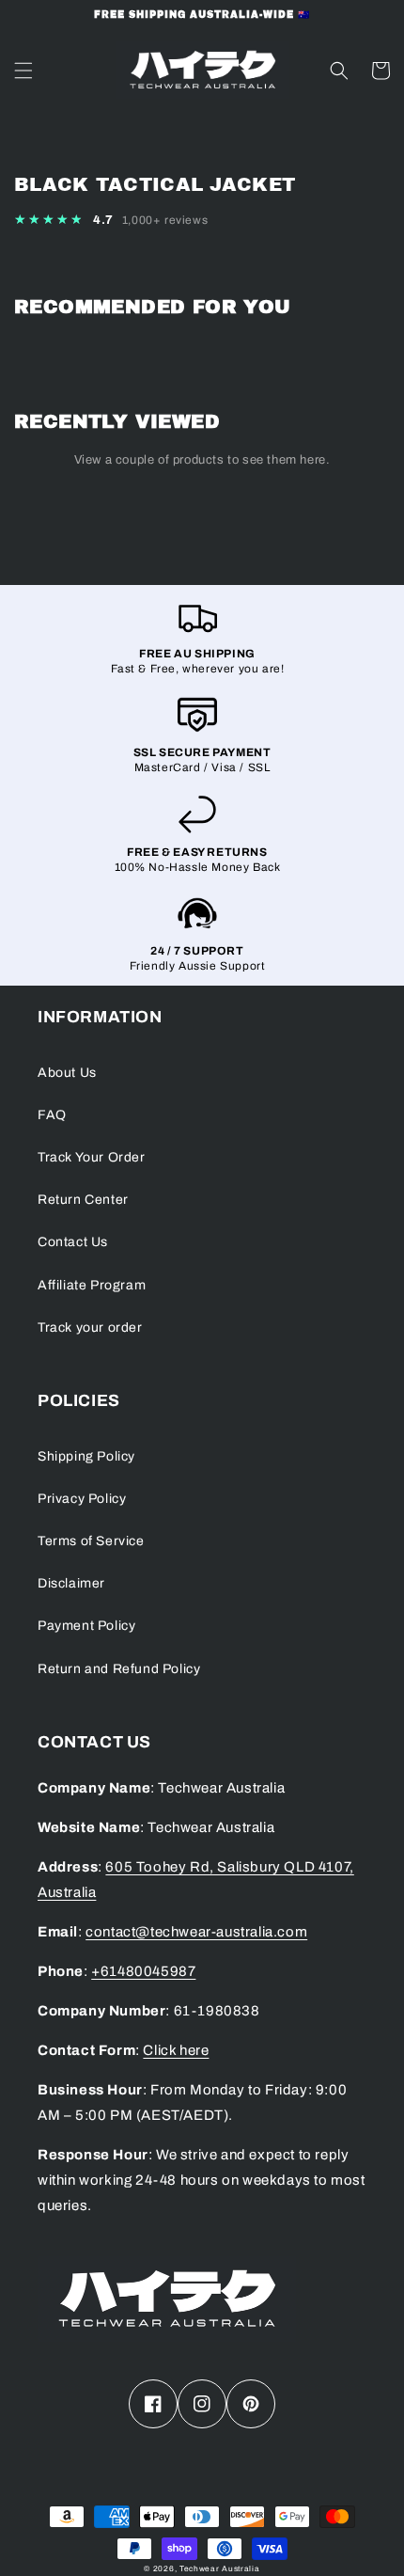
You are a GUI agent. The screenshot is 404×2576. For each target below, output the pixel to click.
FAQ (52, 1115)
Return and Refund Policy (119, 1669)
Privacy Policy (82, 1499)
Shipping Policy (86, 1456)
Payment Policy (86, 1626)
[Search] (339, 71)
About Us (67, 1073)
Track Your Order (92, 1157)
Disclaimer (71, 1583)
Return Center (83, 1200)
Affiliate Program (92, 1285)
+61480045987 (143, 1971)
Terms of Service (91, 1541)
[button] (202, 221)
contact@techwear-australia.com (196, 1932)
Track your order (90, 1328)
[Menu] (23, 71)
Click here (176, 2050)
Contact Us (73, 1242)
